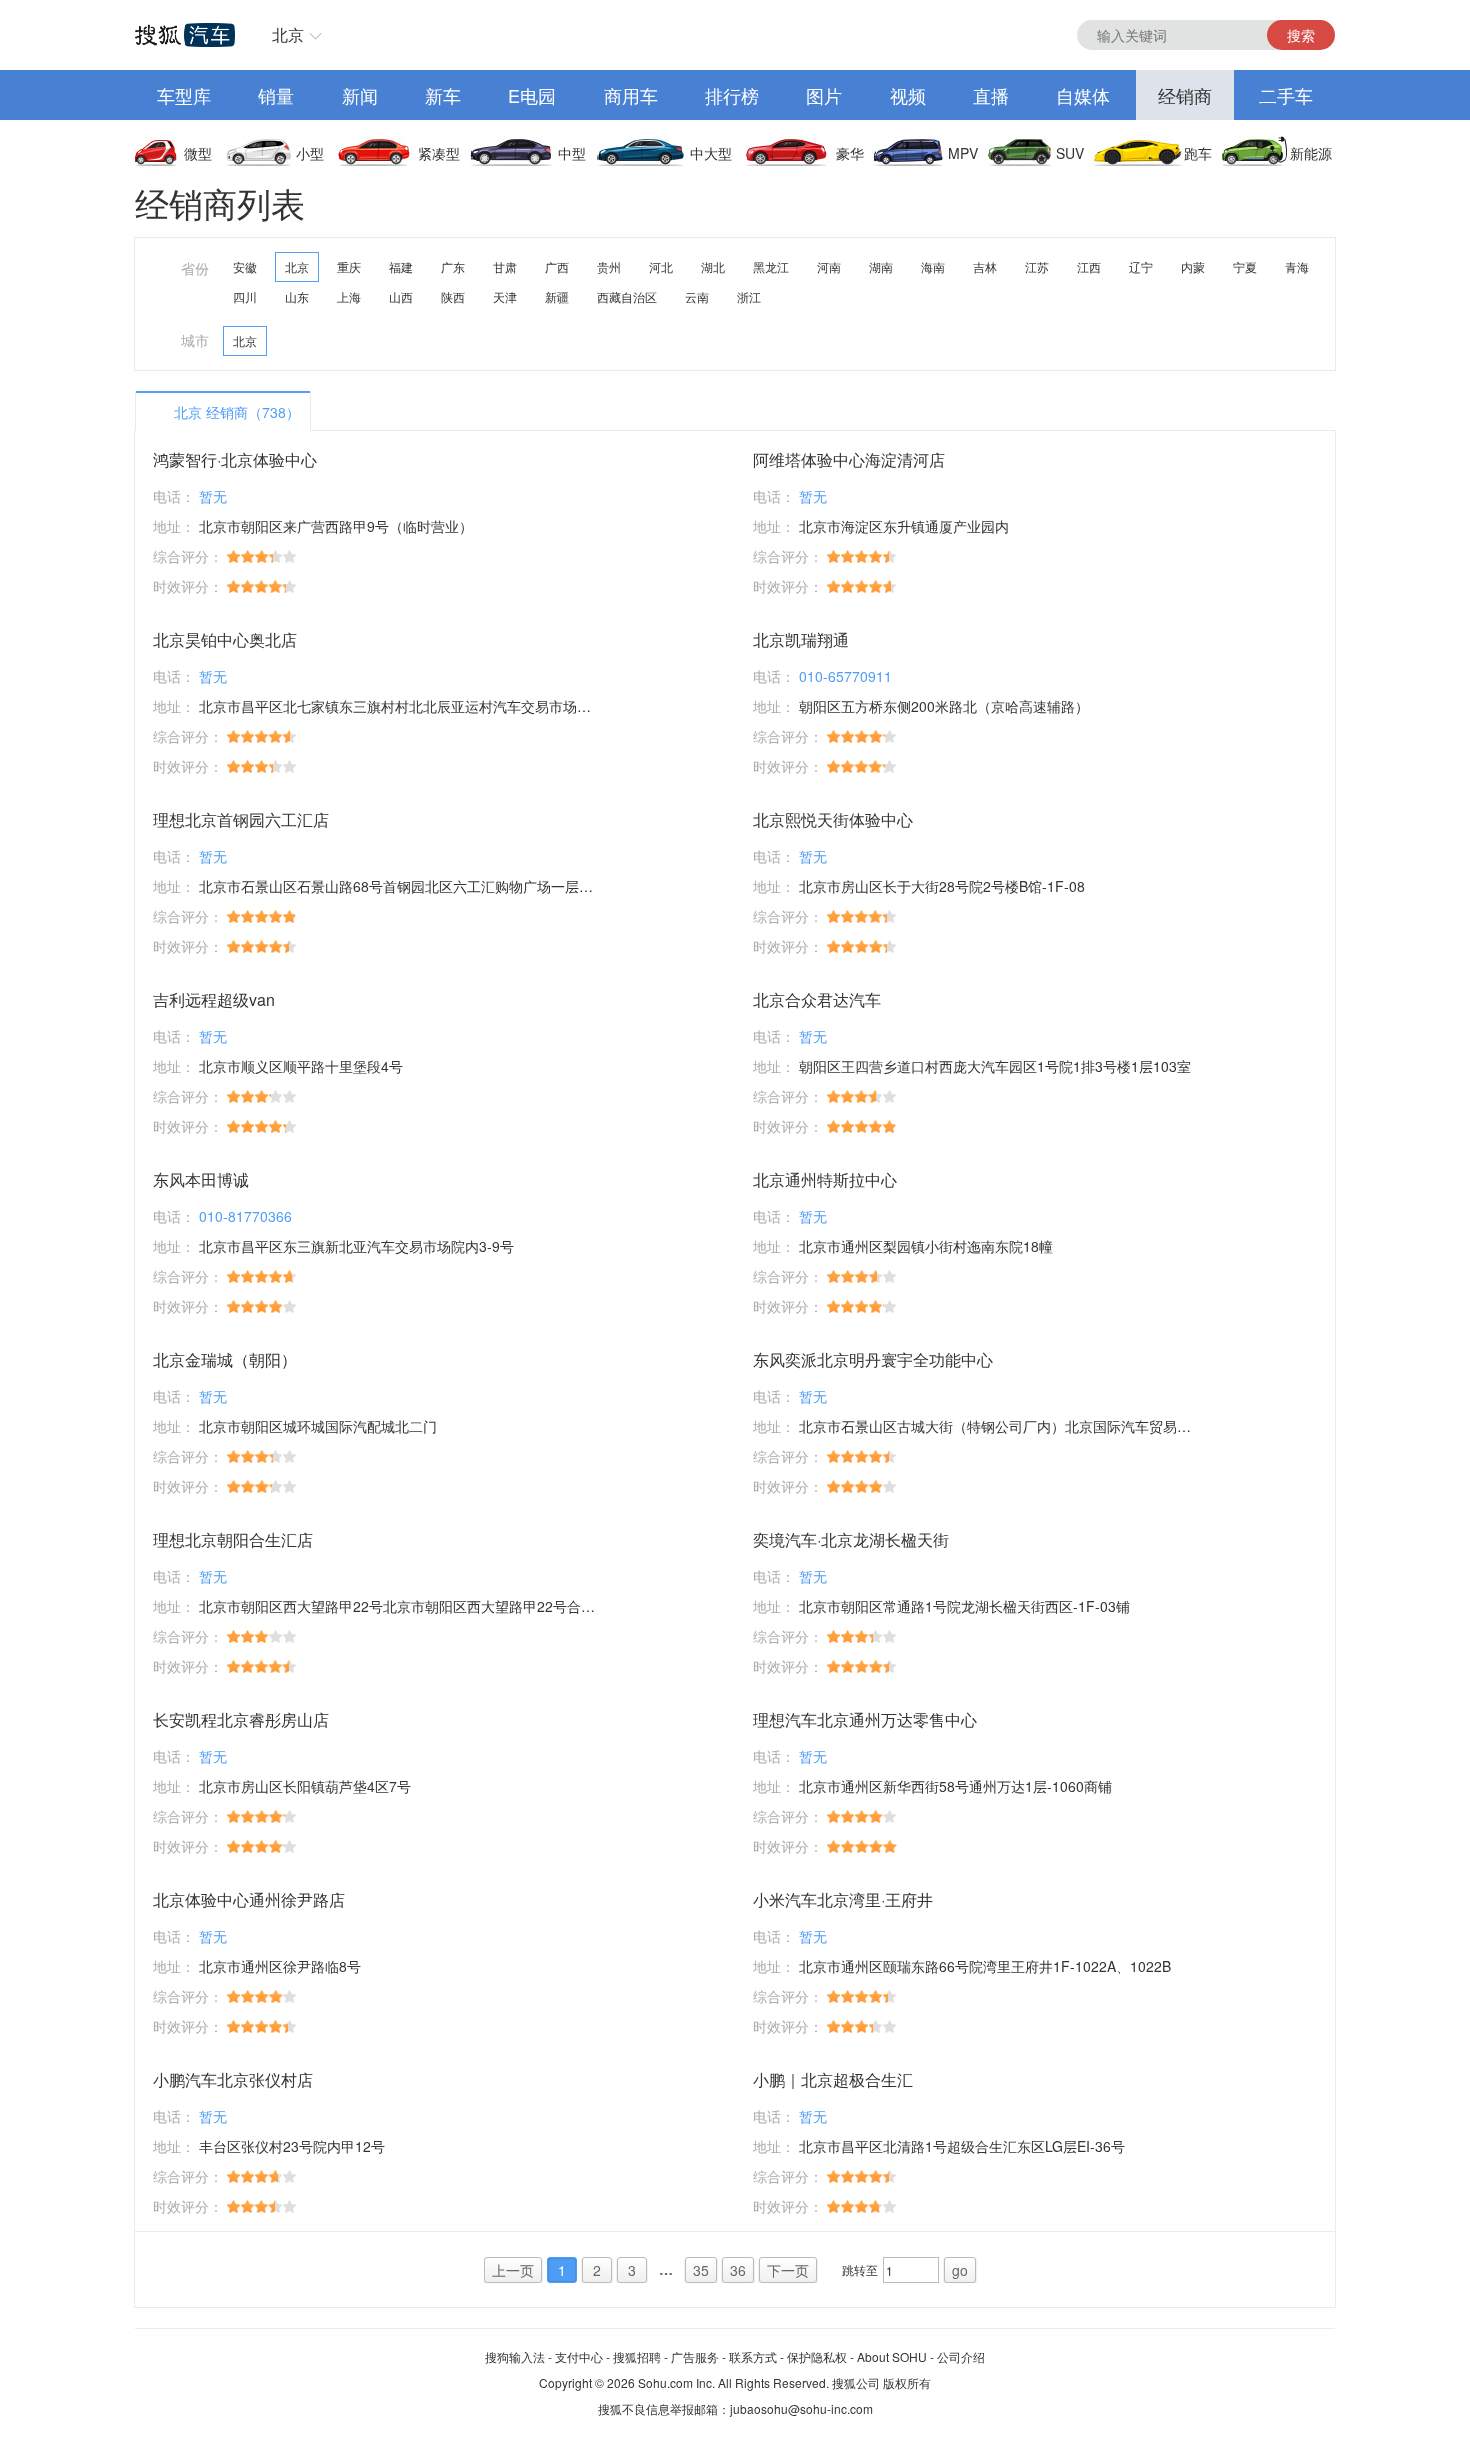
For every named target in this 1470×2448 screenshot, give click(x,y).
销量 (276, 95)
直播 (991, 95)
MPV (963, 153)
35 (701, 2270)
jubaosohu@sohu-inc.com (801, 2408)
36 (738, 2270)
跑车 (1198, 153)
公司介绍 (961, 2356)
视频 (908, 95)
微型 (198, 153)
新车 (443, 95)
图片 (824, 95)
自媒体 (1083, 95)
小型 (310, 153)
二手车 (1286, 95)
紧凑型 (439, 153)
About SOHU (892, 2356)
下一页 (788, 2270)
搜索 (1301, 35)
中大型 (711, 153)
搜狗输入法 (515, 2356)
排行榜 (732, 95)
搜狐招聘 (637, 2356)
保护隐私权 (817, 2356)
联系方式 (753, 2356)
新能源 (1311, 153)
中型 (572, 153)
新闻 (360, 95)
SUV (1070, 153)
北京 (288, 34)
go (960, 2270)
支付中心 (579, 2356)
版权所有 (907, 2382)
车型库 (184, 95)
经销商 (1185, 95)
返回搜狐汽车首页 (185, 35)
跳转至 (860, 2269)
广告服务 (695, 2356)
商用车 (631, 95)
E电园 (532, 95)
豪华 (850, 153)
